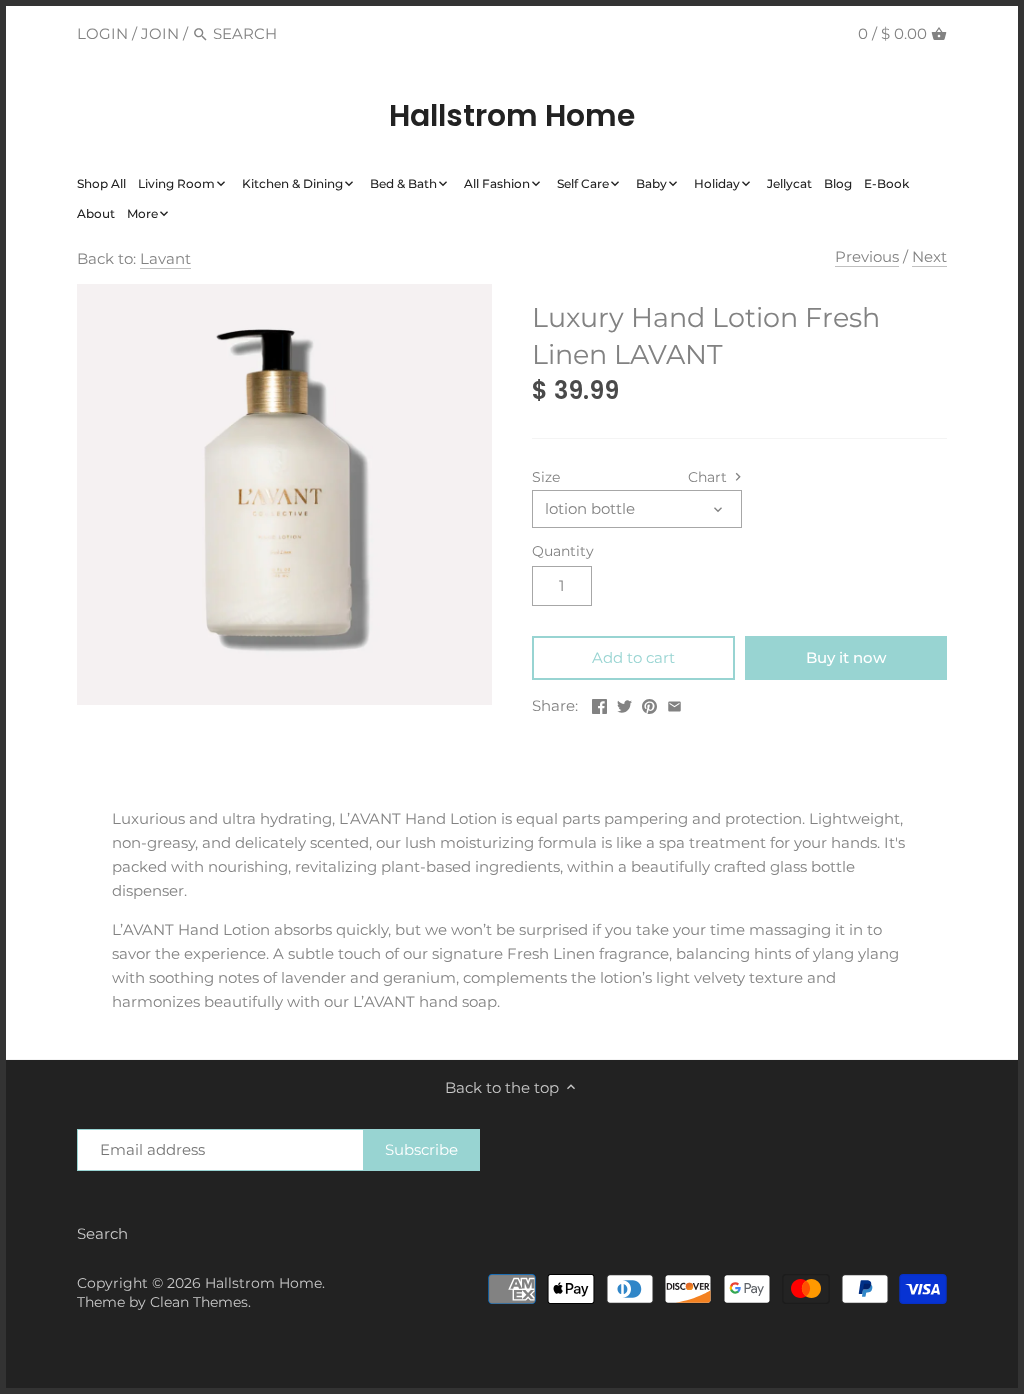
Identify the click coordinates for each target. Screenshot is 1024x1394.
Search (102, 1233)
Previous (867, 256)
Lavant (165, 258)
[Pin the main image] (649, 703)
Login (102, 33)
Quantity (563, 551)
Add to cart (633, 657)
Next (929, 256)
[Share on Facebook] (599, 703)
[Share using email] (674, 703)
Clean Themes (199, 1302)
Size (546, 477)
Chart (709, 477)
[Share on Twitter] (624, 703)
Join (160, 33)
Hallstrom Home (512, 116)
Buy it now (846, 657)
